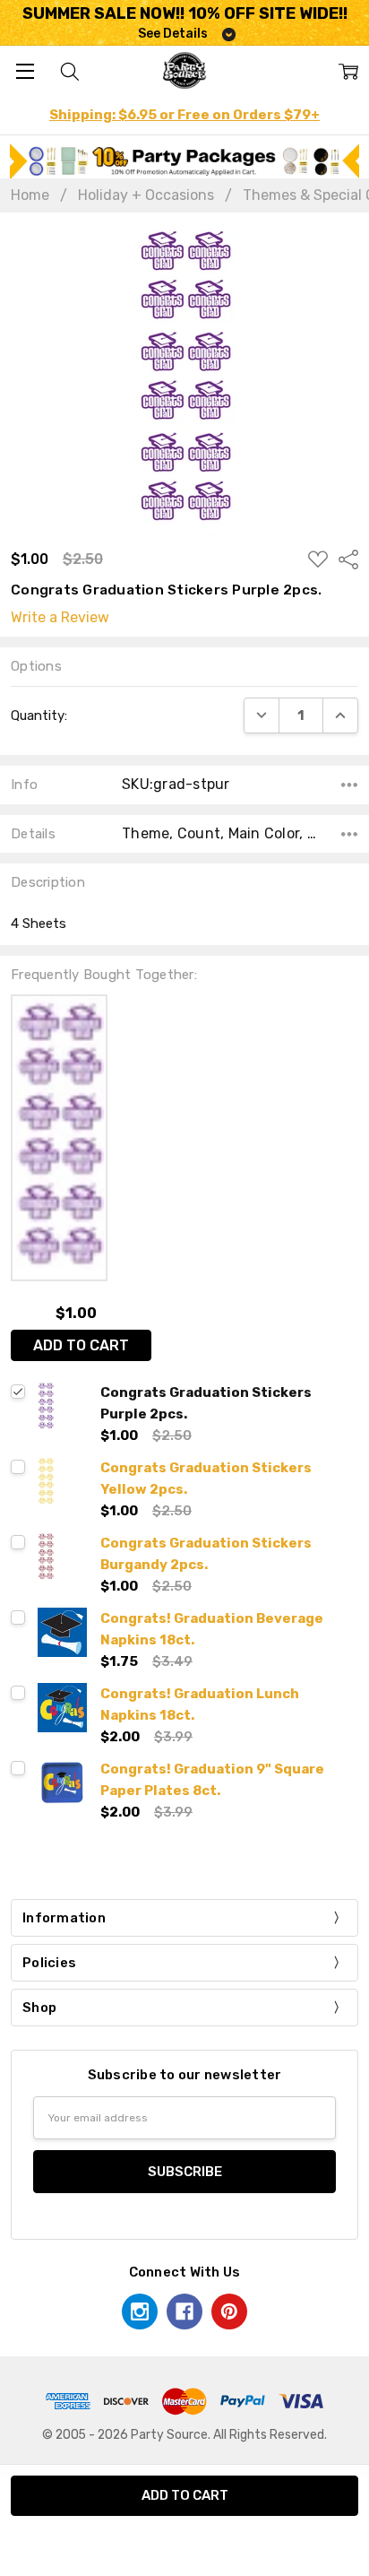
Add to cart (81, 1345)
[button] (185, 161)
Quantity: (39, 716)
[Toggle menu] (25, 70)
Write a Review (60, 618)
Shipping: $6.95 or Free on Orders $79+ (184, 115)
